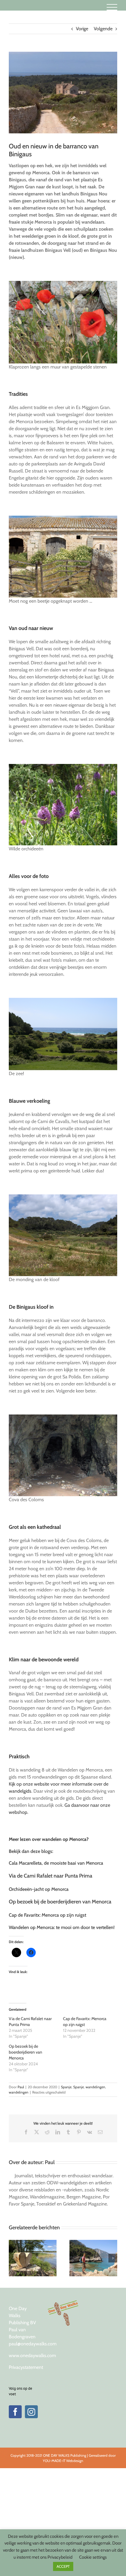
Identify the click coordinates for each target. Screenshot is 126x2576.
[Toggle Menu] (112, 7)
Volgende (103, 29)
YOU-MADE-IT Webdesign (63, 2461)
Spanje (66, 2087)
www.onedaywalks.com (32, 2355)
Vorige (82, 29)
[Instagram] (31, 2412)
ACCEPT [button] (63, 2566)
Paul (21, 2087)
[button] (13, 2258)
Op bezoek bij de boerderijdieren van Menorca (60, 1902)
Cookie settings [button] (93, 2557)
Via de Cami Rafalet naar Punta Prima (51, 1876)
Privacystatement (26, 2367)
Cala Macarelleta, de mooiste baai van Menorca (56, 1863)
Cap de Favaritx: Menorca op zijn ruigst (47, 1915)
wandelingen (95, 2087)
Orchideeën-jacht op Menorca (39, 1889)
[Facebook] (15, 2412)
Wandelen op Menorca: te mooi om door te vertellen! (62, 1927)
